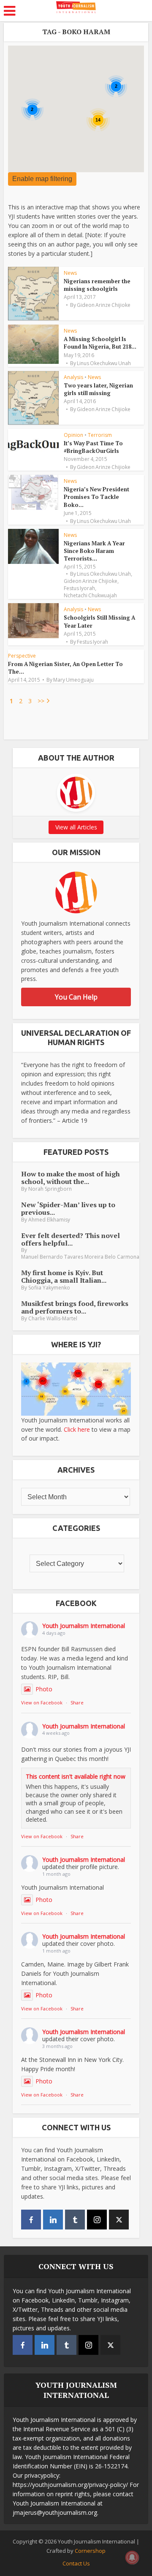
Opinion (73, 435)
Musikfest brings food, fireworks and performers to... (75, 1307)
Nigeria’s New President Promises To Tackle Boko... (96, 497)
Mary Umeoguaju (73, 680)
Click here (77, 1429)
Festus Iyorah (79, 588)
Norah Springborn (50, 1189)
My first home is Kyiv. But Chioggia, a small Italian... (64, 1276)
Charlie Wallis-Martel (53, 1318)
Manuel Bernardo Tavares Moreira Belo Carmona (80, 1257)
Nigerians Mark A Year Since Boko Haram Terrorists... (94, 551)
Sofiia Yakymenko (49, 1288)
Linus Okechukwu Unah (104, 363)
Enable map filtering (42, 179)
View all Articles (76, 827)
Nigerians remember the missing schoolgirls (97, 285)
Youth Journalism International (84, 1626)
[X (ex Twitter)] (119, 2220)
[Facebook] (31, 2220)
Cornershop (90, 2551)
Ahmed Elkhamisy (49, 1220)
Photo (44, 1689)
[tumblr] (75, 2220)
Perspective (22, 656)
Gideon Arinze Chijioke (104, 305)
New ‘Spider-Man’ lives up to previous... (68, 1208)
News (70, 273)
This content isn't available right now (76, 1776)
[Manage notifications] (132, 2557)
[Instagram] (97, 2220)
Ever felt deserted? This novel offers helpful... (71, 1239)
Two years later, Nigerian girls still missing (98, 389)
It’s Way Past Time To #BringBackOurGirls (93, 447)
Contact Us (76, 2563)
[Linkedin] (53, 2220)
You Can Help (76, 997)
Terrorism (100, 435)
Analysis (73, 377)
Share (77, 1702)
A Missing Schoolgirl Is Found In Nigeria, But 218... (100, 343)
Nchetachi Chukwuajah (90, 596)
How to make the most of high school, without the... (71, 1178)
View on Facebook (42, 1702)
